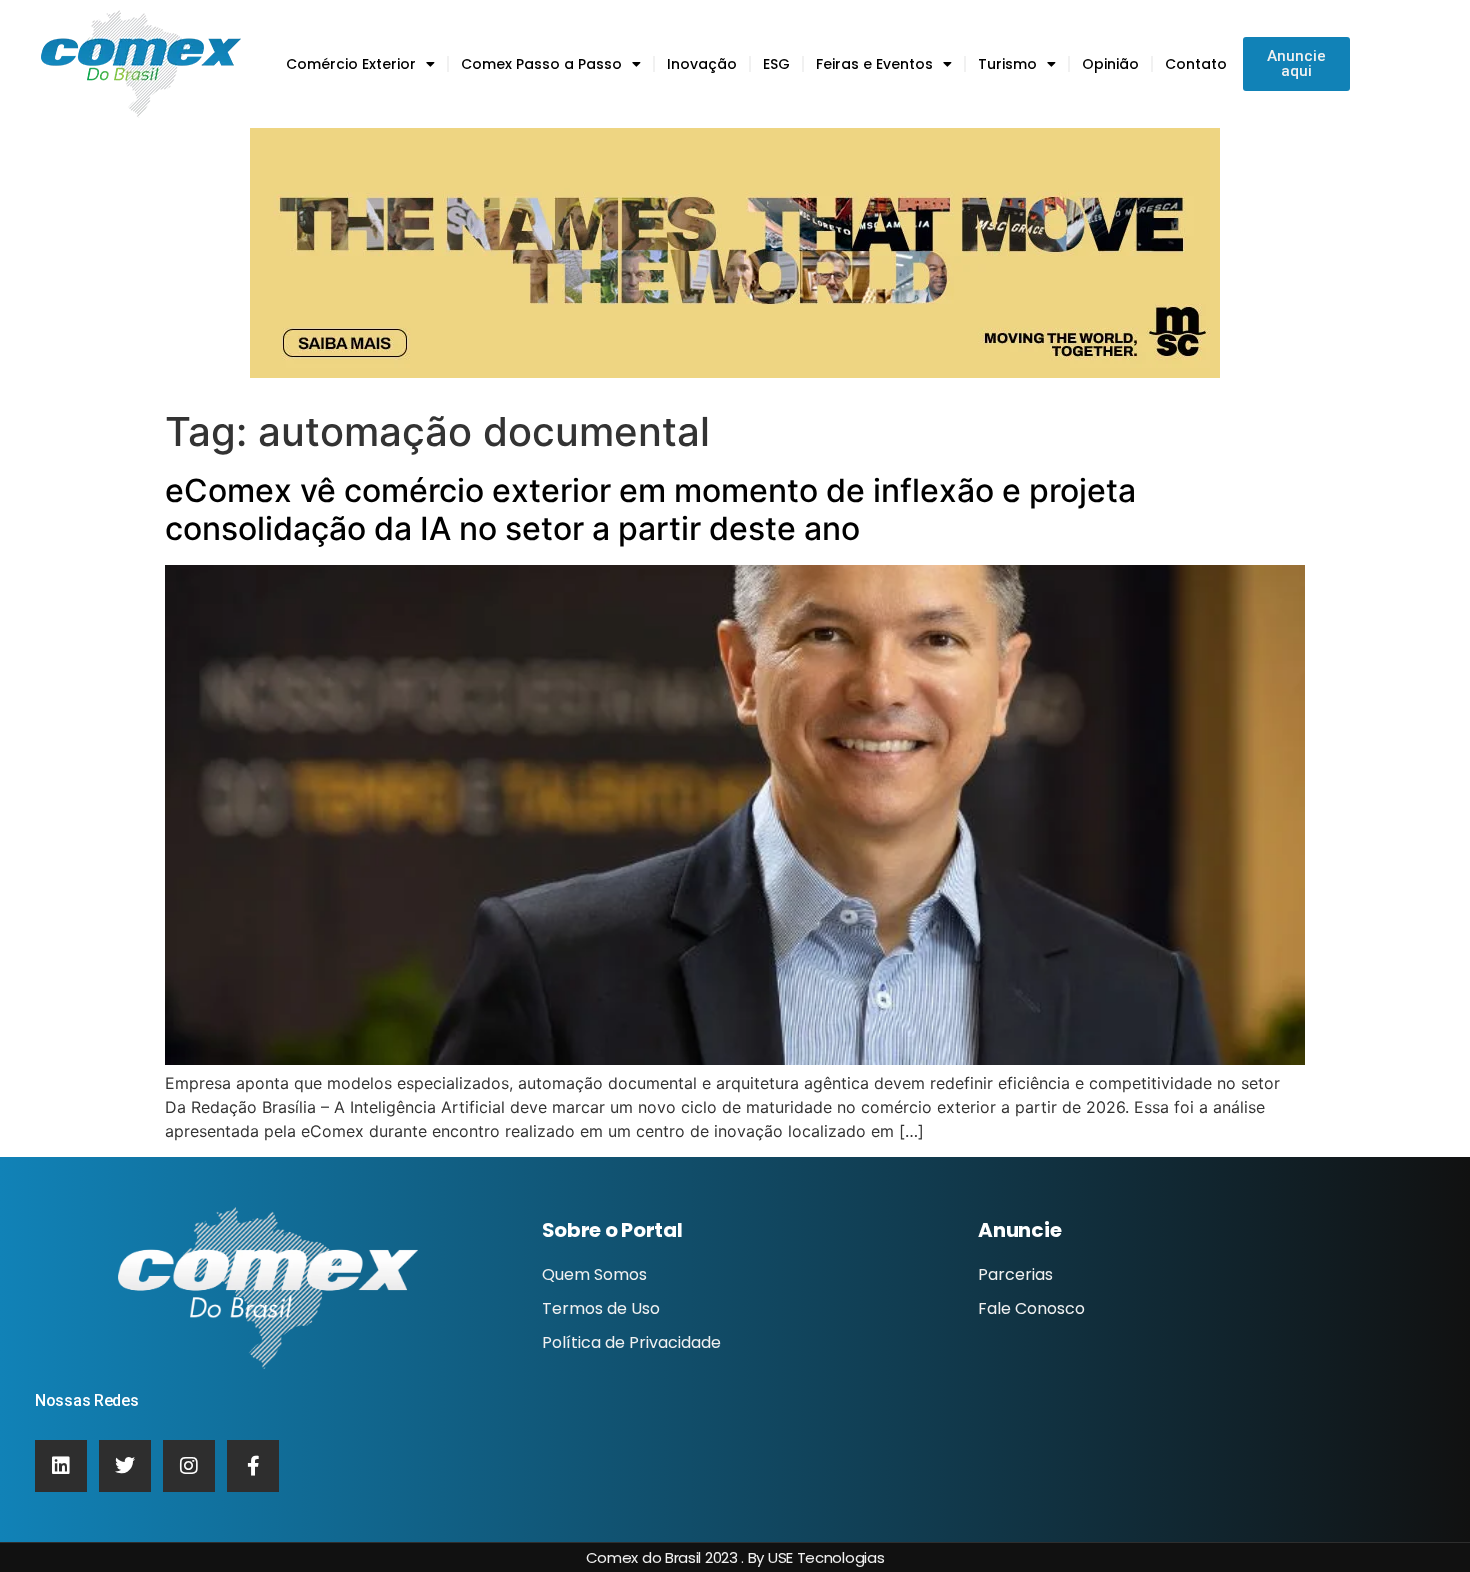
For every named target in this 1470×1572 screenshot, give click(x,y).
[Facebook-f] (253, 1466)
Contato (1196, 64)
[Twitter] (125, 1466)
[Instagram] (189, 1466)
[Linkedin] (61, 1466)
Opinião (1110, 64)
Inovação (702, 64)
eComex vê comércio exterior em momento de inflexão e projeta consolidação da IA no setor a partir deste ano (650, 509)
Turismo (1007, 64)
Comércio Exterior (351, 64)
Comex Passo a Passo (541, 64)
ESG (776, 64)
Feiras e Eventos (874, 64)
